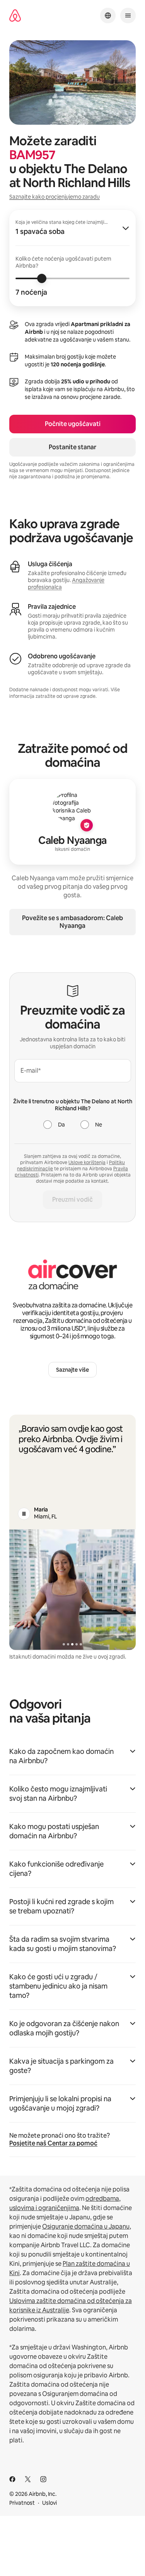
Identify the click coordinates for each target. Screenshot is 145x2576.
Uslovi (49, 2503)
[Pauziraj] (24, 1514)
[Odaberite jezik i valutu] (108, 15)
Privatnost (22, 2503)
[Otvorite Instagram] (43, 2479)
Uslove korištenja (87, 1163)
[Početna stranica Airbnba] (15, 16)
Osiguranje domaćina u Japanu (86, 2227)
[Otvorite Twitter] (28, 2479)
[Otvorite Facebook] (12, 2479)
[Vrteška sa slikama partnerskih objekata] (72, 1589)
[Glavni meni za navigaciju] (128, 15)
